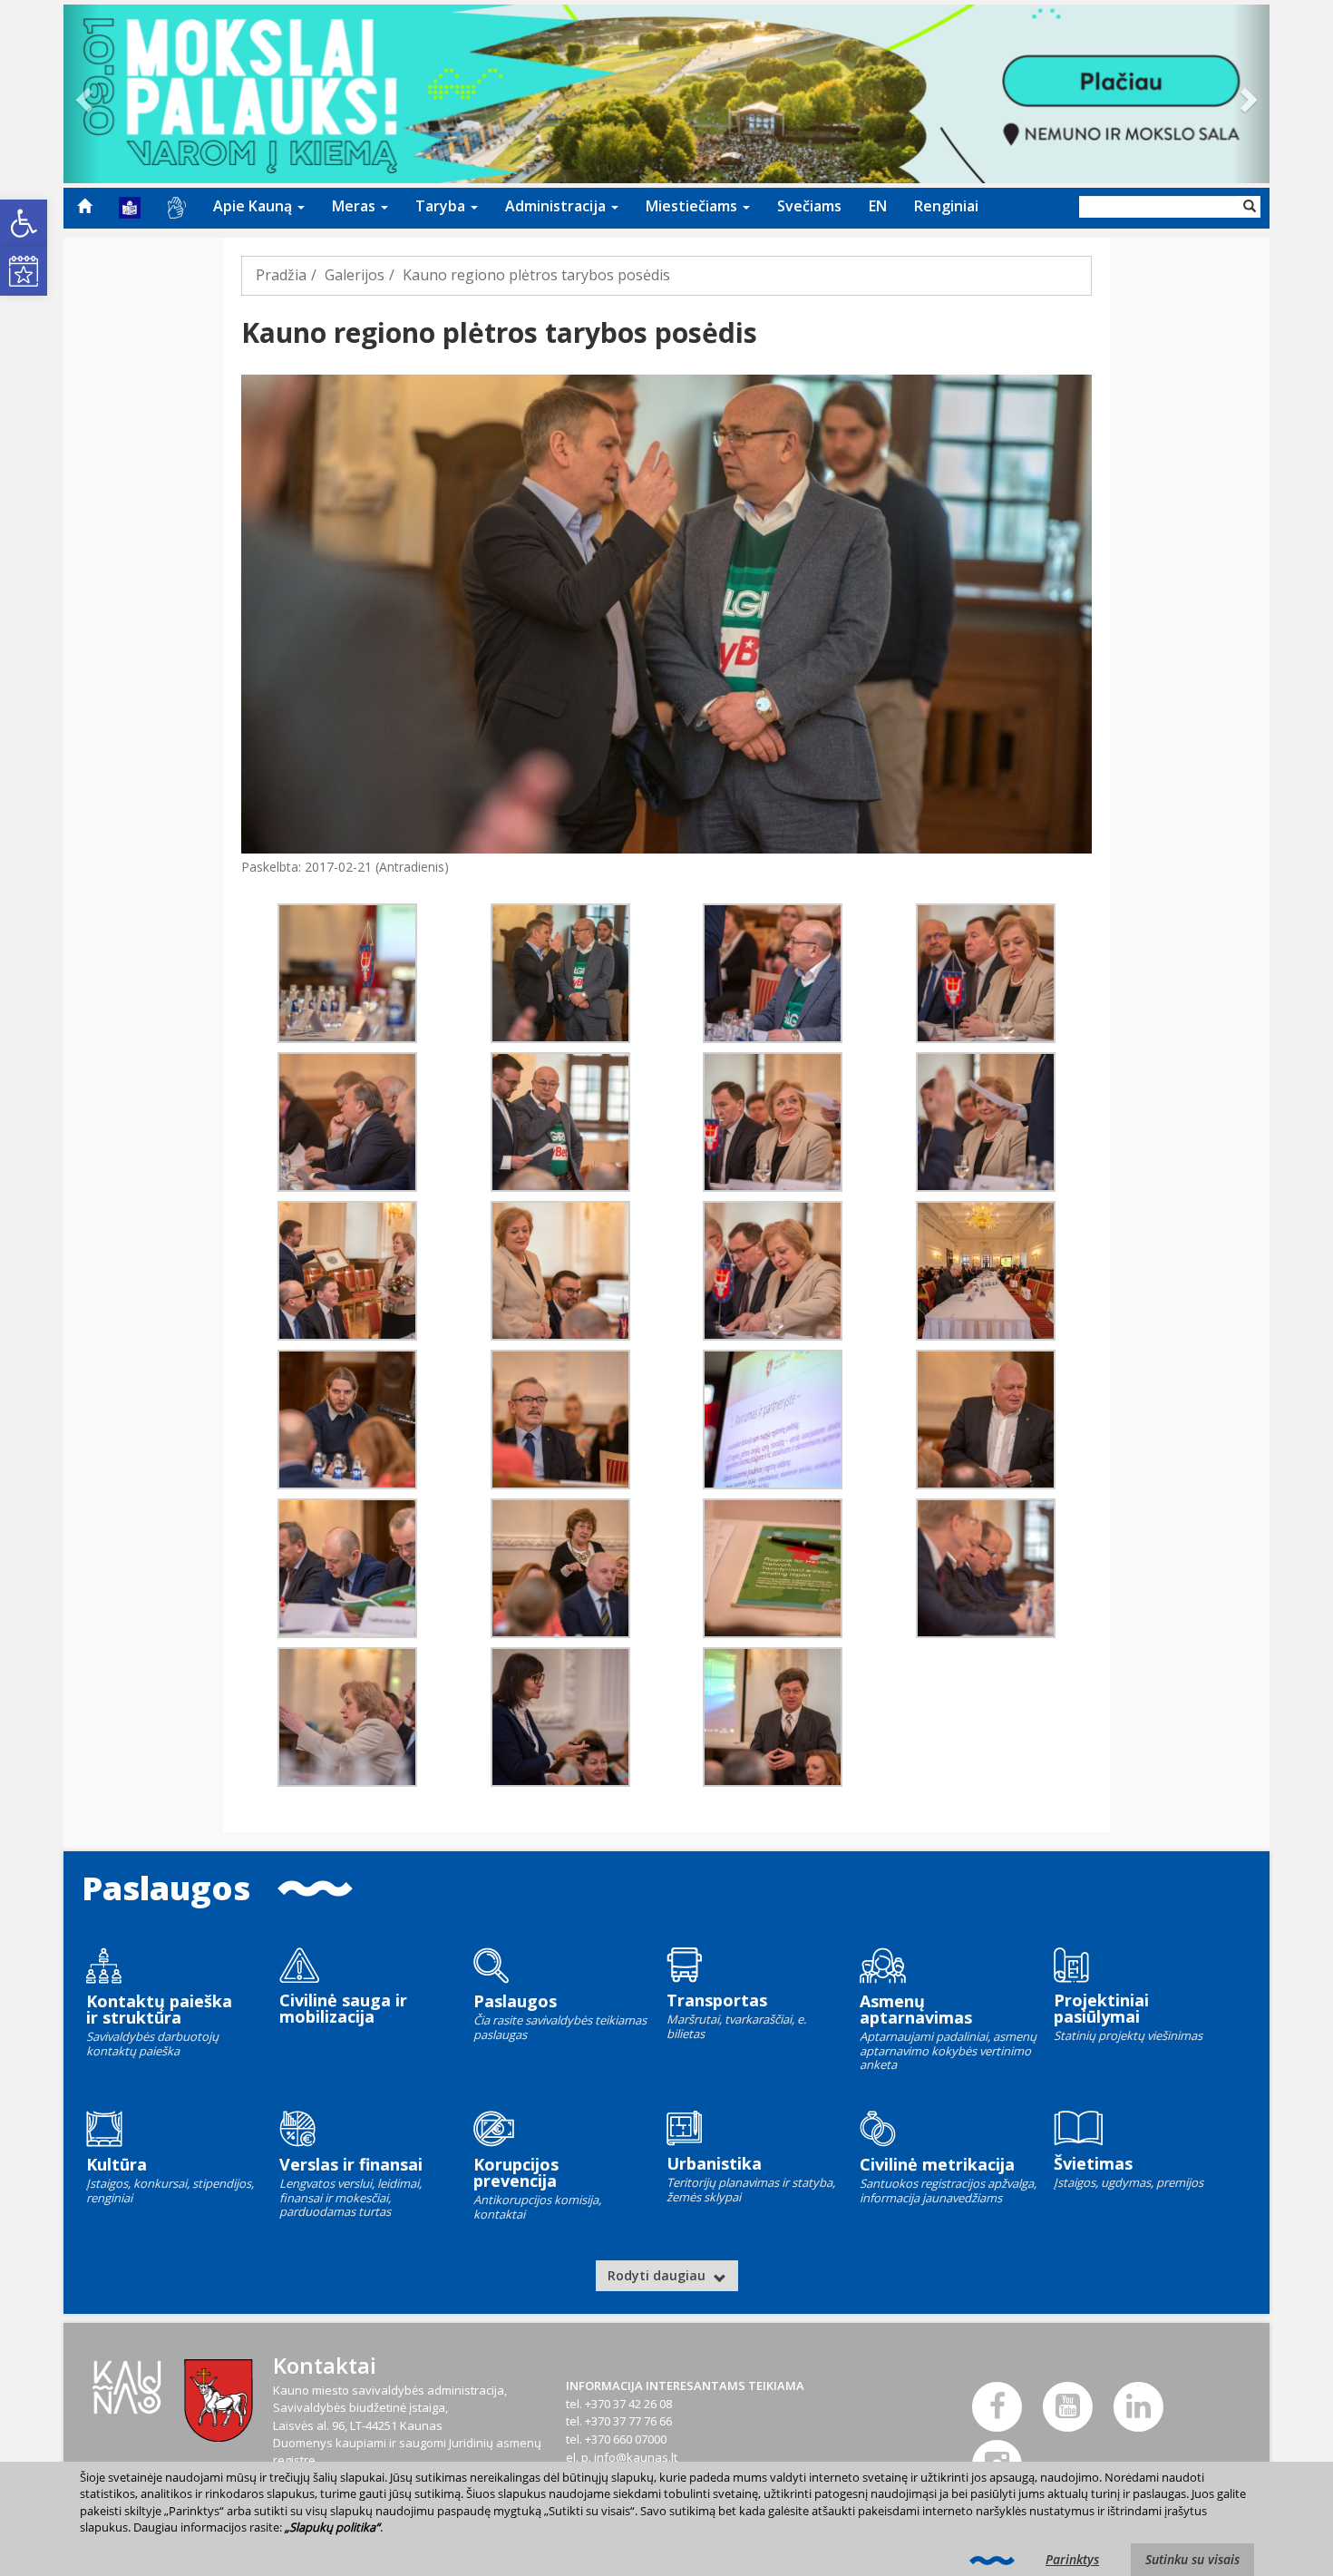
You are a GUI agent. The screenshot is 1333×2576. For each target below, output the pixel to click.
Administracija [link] (557, 206)
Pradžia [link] (281, 275)
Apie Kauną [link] (254, 206)
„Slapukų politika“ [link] (332, 2527)
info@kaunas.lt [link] (636, 2457)
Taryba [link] (442, 206)
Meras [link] (355, 206)
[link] (24, 223)
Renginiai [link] (946, 206)
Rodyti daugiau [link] (658, 2275)
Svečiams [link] (809, 206)
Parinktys (1072, 2559)
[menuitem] (84, 206)
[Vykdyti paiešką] (1250, 207)
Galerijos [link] (355, 275)
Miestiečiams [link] (693, 206)
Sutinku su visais (1192, 2559)
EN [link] (878, 206)
